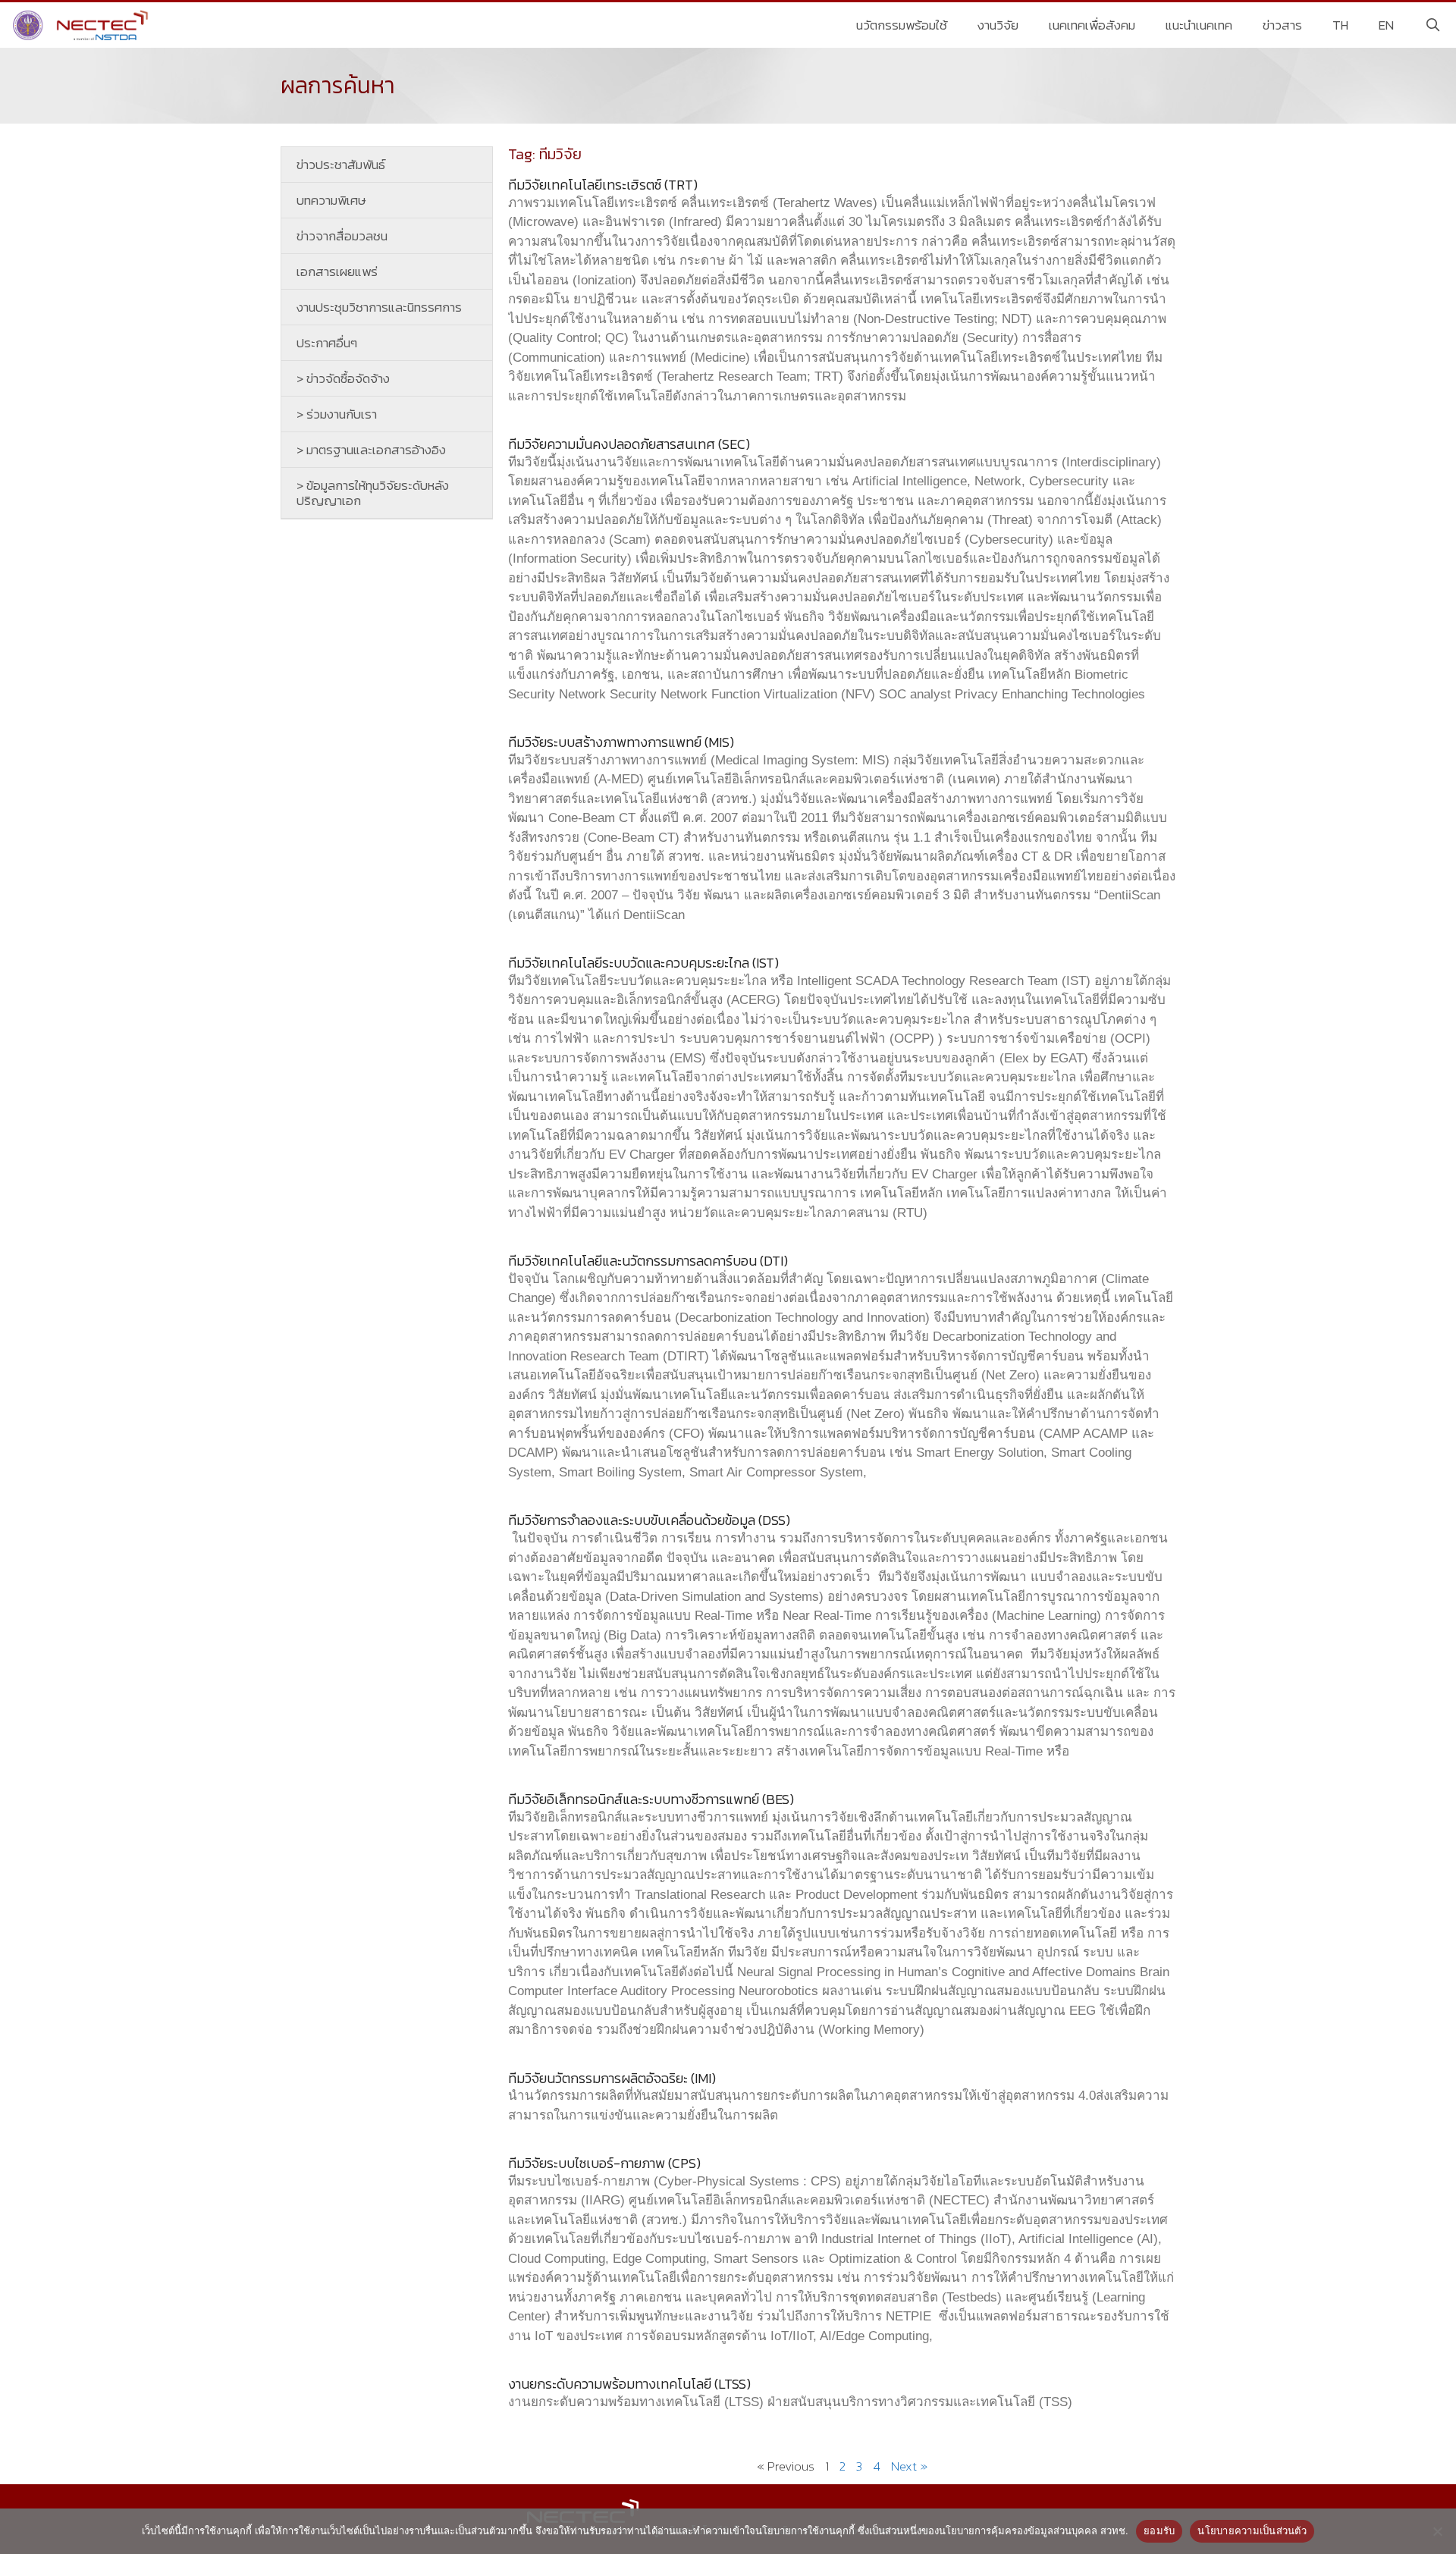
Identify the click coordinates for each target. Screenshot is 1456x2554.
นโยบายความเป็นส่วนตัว (1252, 2530)
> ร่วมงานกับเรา (337, 414)
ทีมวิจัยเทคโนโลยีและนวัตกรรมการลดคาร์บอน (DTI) (648, 1261)
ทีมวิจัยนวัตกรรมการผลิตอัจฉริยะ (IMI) (612, 2078)
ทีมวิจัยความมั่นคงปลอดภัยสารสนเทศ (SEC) (629, 444)
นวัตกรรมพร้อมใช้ (902, 25)
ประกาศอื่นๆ (327, 343)
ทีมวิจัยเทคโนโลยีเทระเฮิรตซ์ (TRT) (603, 185)
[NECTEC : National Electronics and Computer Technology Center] (82, 25)
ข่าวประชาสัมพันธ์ (341, 165)
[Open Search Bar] (1432, 25)
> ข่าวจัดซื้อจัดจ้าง (343, 378)
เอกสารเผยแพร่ (337, 271)
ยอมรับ (1159, 2530)
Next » (909, 2466)
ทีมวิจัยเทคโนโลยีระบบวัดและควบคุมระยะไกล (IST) (643, 963)
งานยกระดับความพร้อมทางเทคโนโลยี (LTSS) (629, 2384)
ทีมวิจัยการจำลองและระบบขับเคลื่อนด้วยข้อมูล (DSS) (649, 1520)
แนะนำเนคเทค (1199, 25)
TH (1340, 25)
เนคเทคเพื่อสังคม (1092, 25)
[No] (1437, 2531)
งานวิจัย (998, 25)
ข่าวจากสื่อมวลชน (342, 236)
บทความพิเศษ (331, 200)
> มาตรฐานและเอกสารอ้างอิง (371, 450)
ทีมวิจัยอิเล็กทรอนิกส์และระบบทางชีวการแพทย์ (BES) (651, 1799)
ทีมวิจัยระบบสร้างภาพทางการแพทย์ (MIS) (621, 742)
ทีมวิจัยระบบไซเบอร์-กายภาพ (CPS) (604, 2163)
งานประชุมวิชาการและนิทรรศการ (379, 307)
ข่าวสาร (1282, 25)
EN (1386, 25)
